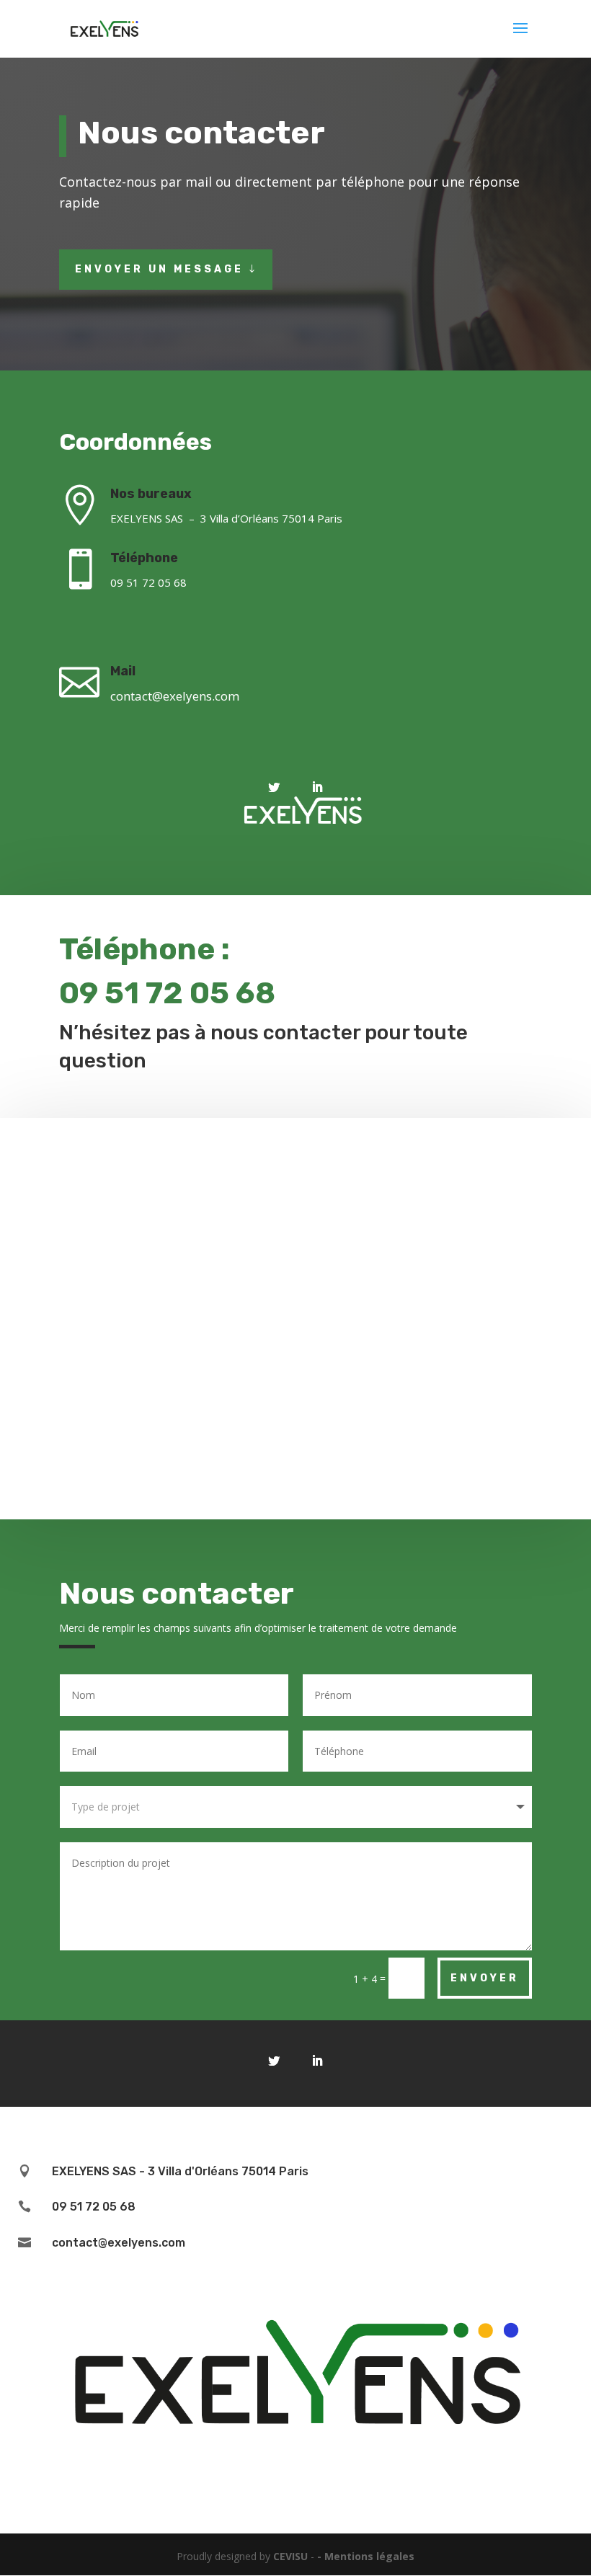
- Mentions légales (366, 2556)
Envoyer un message (159, 269)
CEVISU (290, 2556)
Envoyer (485, 1978)
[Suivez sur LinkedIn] (317, 787)
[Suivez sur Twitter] (274, 787)
